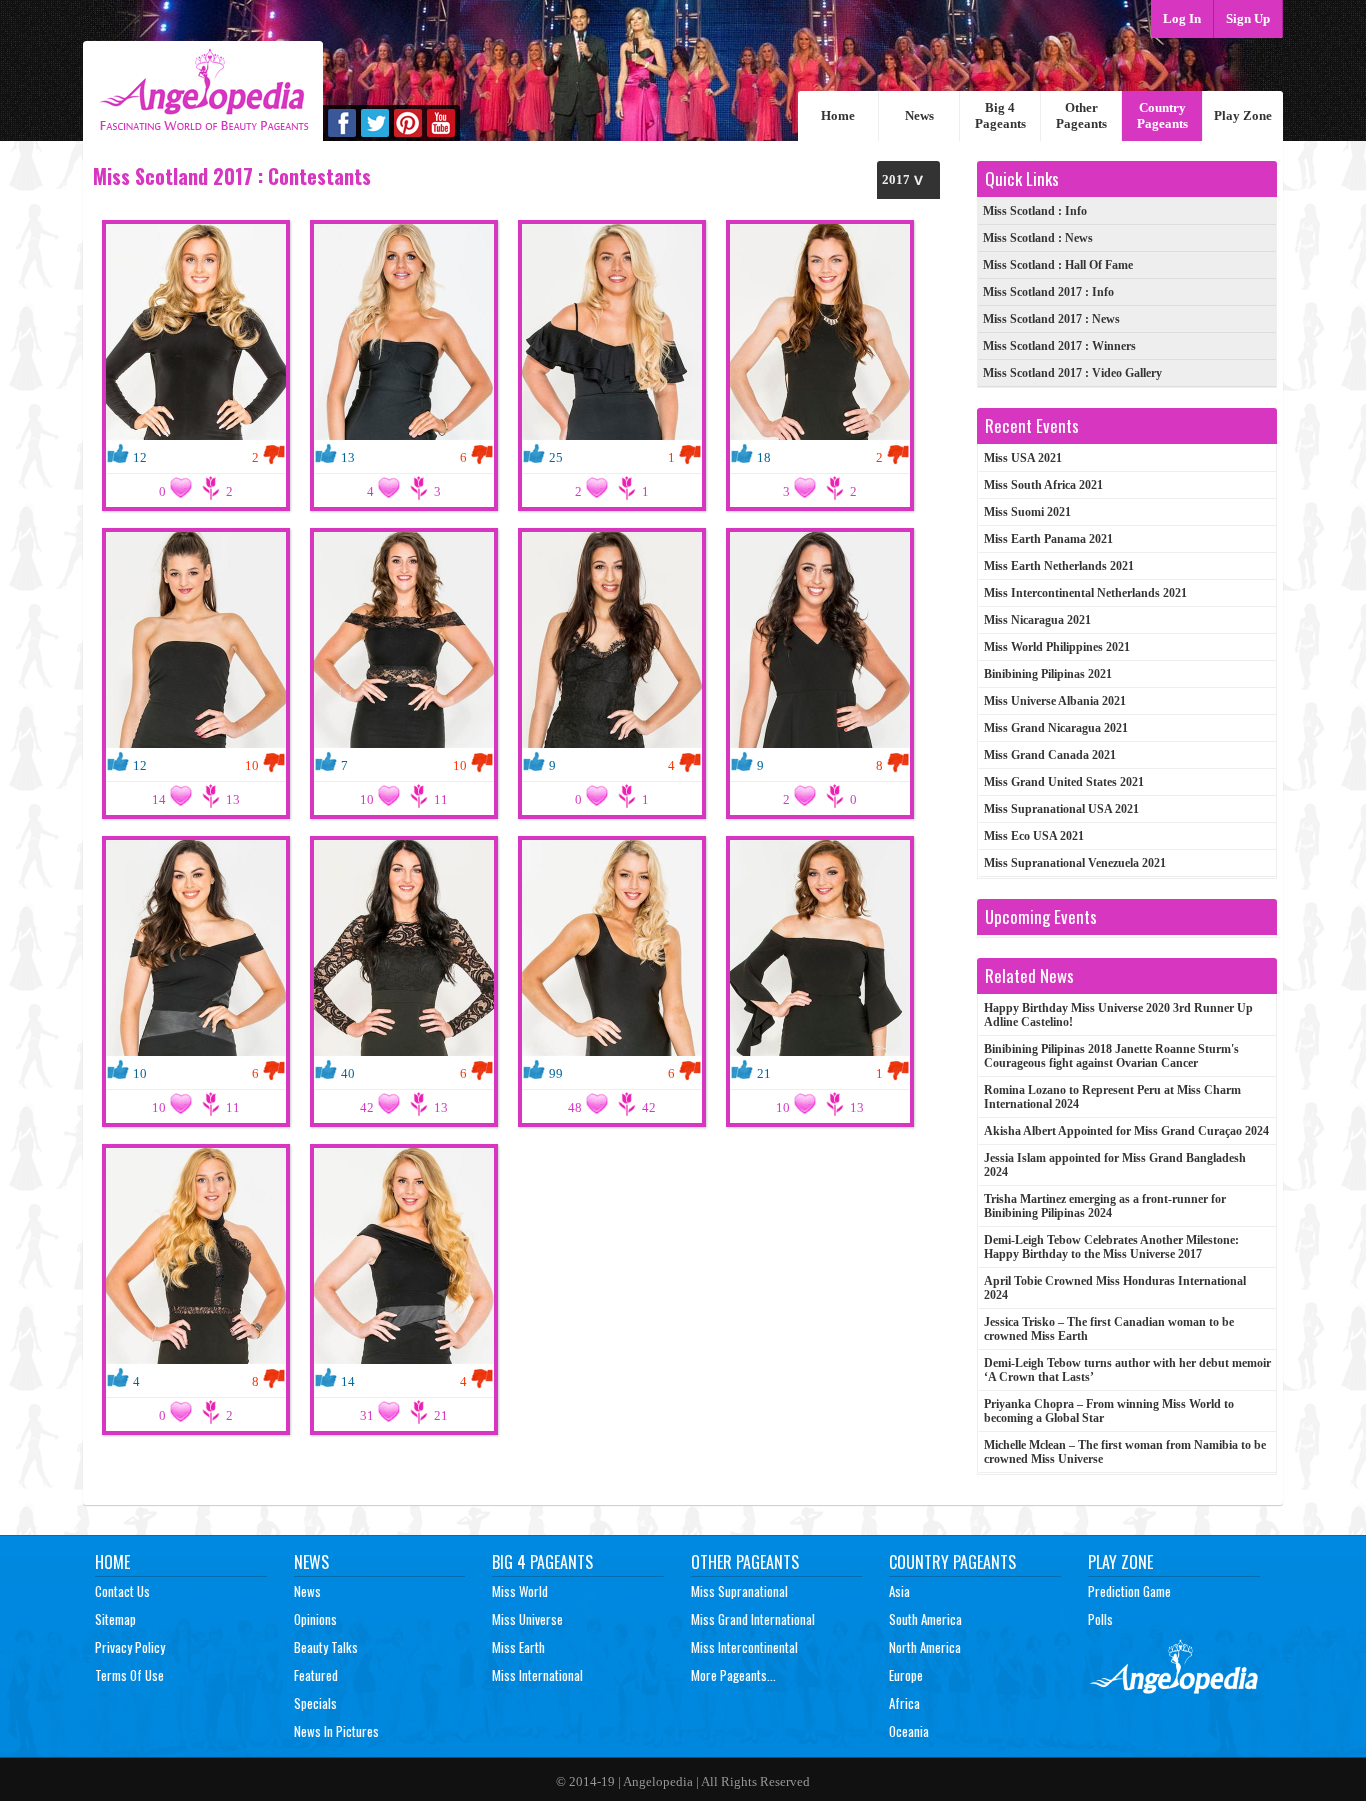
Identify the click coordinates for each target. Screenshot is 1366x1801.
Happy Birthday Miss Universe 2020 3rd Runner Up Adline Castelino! (1118, 1015)
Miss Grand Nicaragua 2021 (1056, 728)
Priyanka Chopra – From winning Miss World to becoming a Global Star (1109, 1411)
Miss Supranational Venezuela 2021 (1075, 863)
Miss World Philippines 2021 (1057, 647)
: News (1038, 238)
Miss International (537, 1675)
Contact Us (122, 1591)
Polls (1100, 1619)
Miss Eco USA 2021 (1034, 836)
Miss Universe (527, 1619)
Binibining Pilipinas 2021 (1048, 674)
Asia (899, 1591)
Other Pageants (1081, 115)
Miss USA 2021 (1023, 458)
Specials (315, 1703)
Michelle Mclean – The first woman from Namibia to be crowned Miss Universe (1125, 1452)
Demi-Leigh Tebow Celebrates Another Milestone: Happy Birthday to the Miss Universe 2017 (1111, 1247)
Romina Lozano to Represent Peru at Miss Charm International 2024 (1112, 1097)
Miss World (520, 1591)
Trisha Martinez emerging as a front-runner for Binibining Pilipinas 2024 (1105, 1206)
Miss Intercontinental (744, 1647)
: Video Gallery (1072, 373)
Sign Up (1248, 18)
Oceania (909, 1731)
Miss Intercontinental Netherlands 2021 (1085, 593)
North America (925, 1647)
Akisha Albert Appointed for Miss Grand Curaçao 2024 (1126, 1131)
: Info (1035, 211)
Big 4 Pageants (1000, 115)
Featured (316, 1675)
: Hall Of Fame (1058, 265)
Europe (906, 1675)
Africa (904, 1703)
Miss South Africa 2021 (1043, 485)
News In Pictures (336, 1731)
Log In (1182, 18)
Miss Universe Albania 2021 (1055, 701)
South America (925, 1619)
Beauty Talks (326, 1647)
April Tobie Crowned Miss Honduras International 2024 (1115, 1288)
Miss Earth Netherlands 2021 (1059, 566)
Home (838, 115)
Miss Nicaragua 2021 (1037, 620)
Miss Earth (518, 1647)
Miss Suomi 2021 (1027, 512)
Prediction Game (1129, 1591)
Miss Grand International (753, 1619)
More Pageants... (733, 1675)
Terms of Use (129, 1675)
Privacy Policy (130, 1647)
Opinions (315, 1619)
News (919, 115)
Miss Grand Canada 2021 (1050, 755)
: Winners (1059, 346)
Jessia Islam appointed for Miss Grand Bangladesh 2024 (1115, 1165)
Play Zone (1243, 115)
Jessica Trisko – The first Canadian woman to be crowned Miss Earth (1109, 1329)
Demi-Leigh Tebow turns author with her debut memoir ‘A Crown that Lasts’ (1127, 1370)
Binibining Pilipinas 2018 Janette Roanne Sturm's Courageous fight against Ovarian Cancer (1111, 1056)
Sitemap (115, 1619)
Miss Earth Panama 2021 (1048, 539)
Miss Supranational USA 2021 (1061, 809)
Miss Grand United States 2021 (1064, 782)
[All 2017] (908, 179)
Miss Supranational (739, 1591)
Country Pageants (1162, 115)
